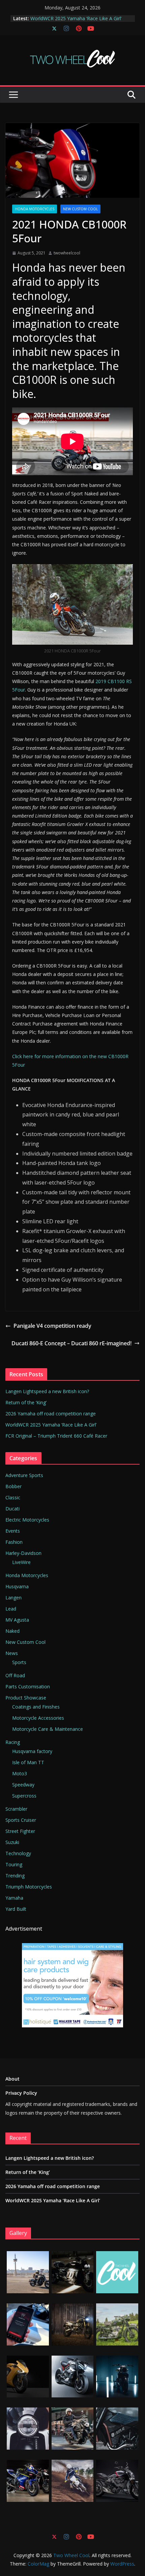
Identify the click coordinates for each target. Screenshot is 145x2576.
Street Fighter (20, 1831)
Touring (14, 1864)
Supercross (24, 1796)
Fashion (14, 1542)
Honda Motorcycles (35, 209)
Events (13, 1531)
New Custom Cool (80, 209)
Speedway (23, 1785)
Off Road (15, 1675)
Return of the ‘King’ (26, 1402)
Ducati (12, 1509)
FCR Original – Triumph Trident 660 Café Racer (56, 1436)
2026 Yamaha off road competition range (76, 18)
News (12, 1653)
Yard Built (16, 1909)
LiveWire (21, 1562)
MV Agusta (17, 1620)
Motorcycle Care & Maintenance (48, 1729)
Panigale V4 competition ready (52, 1326)
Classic (13, 1497)
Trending (15, 1876)
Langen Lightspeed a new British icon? (47, 1391)
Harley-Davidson (23, 1553)
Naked (12, 1631)
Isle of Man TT (28, 1762)
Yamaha (14, 1898)
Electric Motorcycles (27, 1520)
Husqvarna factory (32, 1751)
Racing (13, 1742)
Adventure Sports (24, 1475)
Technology (18, 1853)
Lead (11, 1609)
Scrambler (16, 1809)
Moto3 (20, 1773)
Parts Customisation (28, 1686)
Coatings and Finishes (36, 1707)
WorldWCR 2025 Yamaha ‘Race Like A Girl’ (51, 1425)
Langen (13, 1598)
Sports (19, 1662)
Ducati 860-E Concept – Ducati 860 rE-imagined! (71, 1343)
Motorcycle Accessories (38, 1718)
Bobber (13, 1486)
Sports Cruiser (21, 1820)
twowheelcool (67, 253)
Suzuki (12, 1842)
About (12, 2079)
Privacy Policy (21, 2093)
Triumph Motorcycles (29, 1887)
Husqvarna (17, 1586)
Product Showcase (26, 1698)
